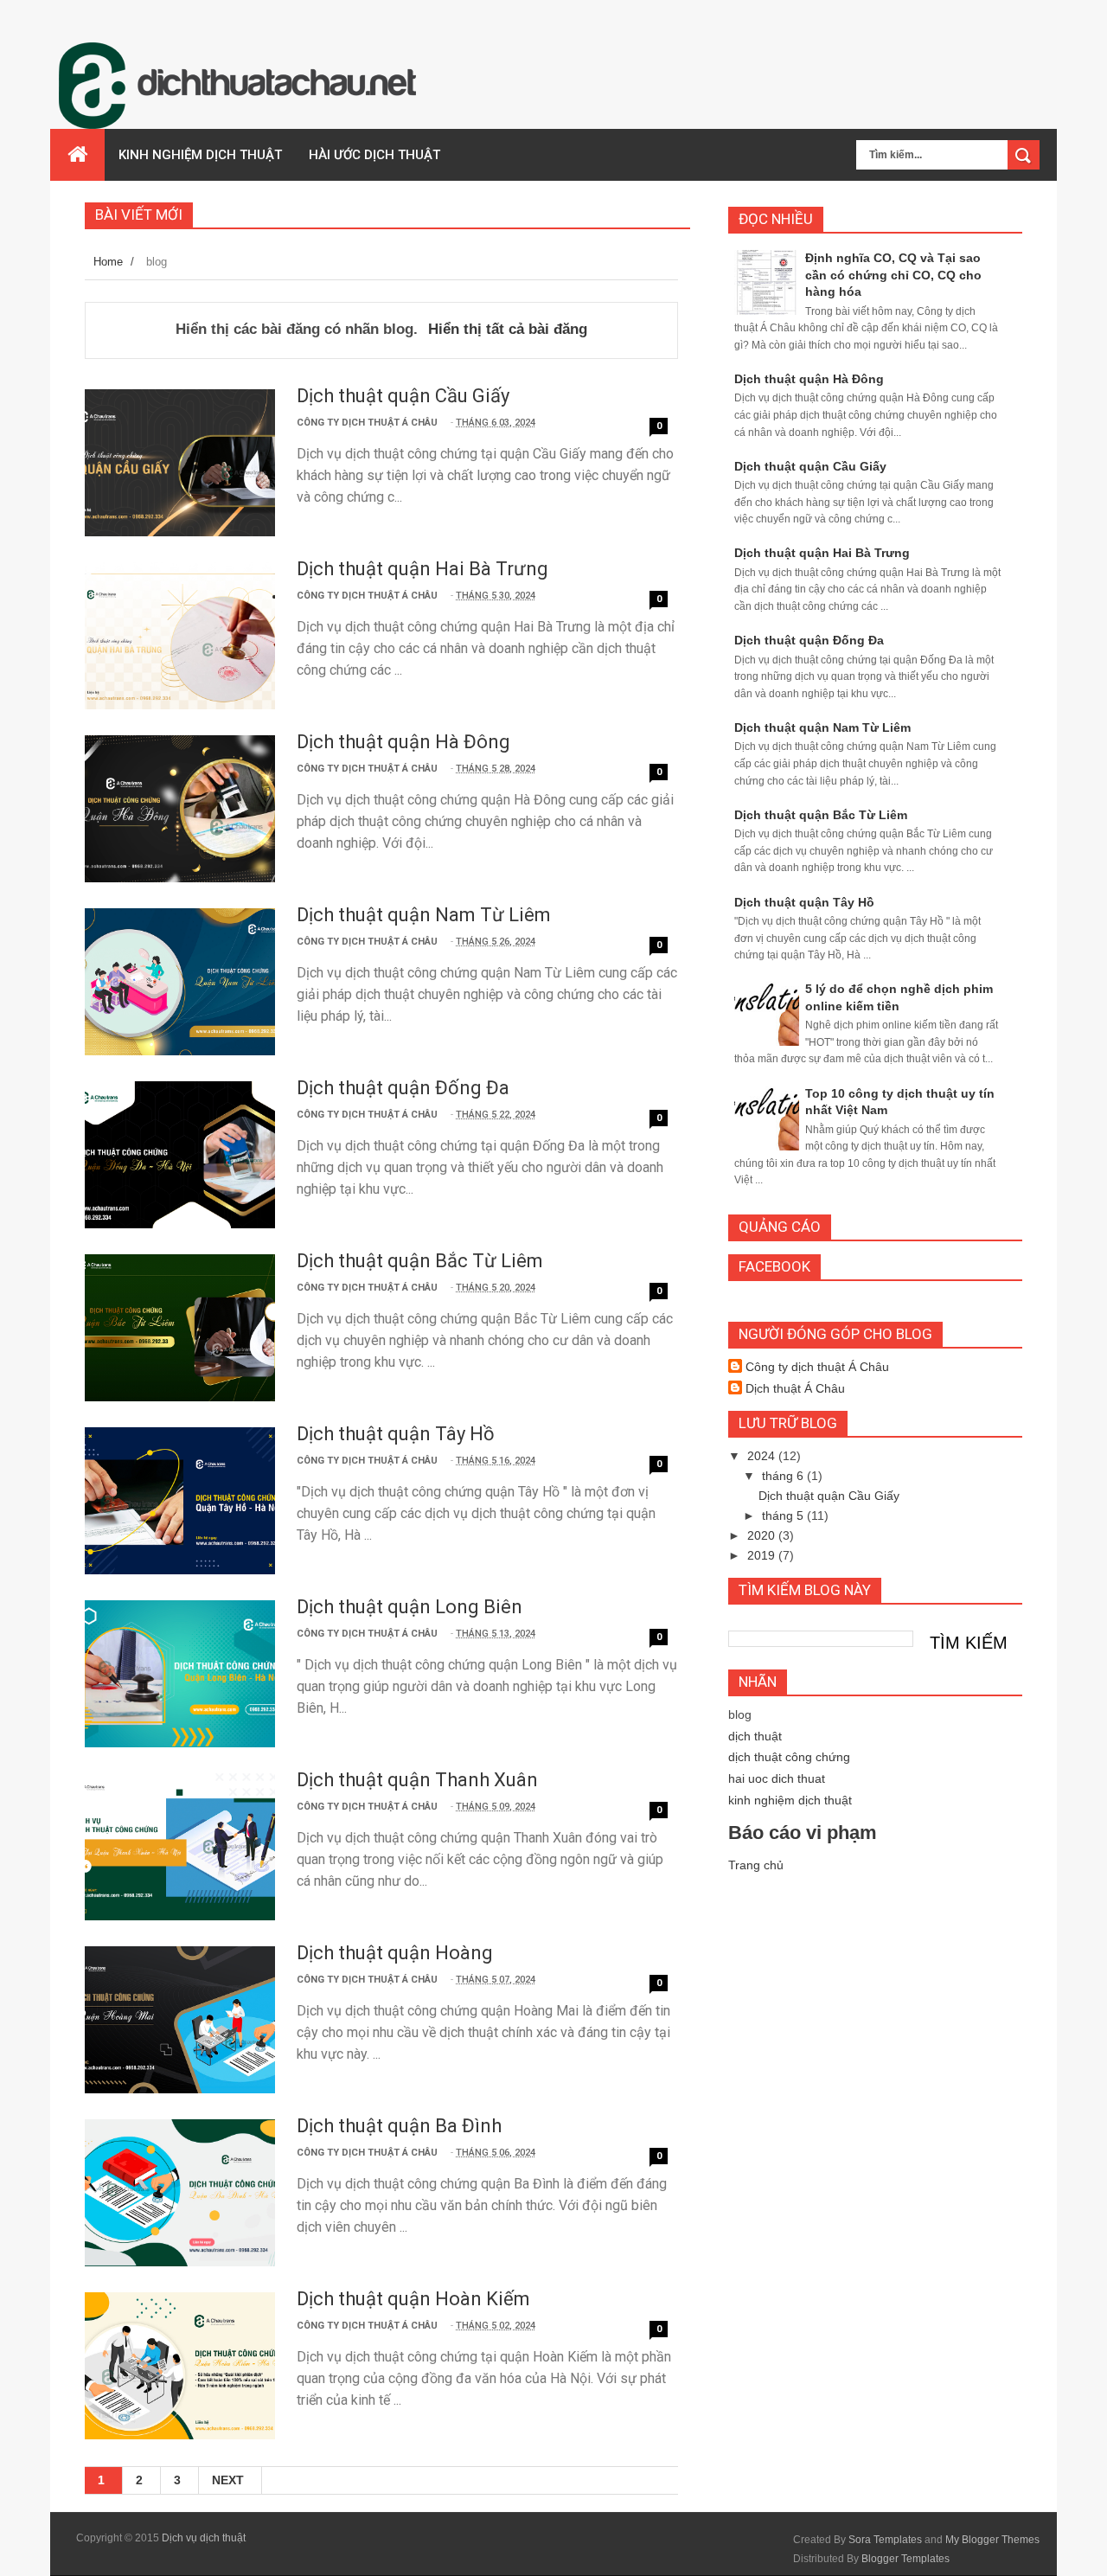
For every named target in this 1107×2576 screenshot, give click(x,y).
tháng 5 (784, 1515)
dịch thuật (755, 1736)
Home (108, 262)
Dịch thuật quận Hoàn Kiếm (413, 2299)
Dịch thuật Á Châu (795, 1388)
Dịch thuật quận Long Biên (410, 1607)
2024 (763, 1456)
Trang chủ (756, 1865)
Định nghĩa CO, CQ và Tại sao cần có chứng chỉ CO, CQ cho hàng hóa (893, 275)
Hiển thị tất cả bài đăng (508, 329)
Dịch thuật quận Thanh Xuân (417, 1780)
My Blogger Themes (992, 2540)
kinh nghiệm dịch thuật (790, 1800)
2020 (763, 1535)
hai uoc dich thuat (777, 1778)
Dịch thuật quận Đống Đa (403, 1088)
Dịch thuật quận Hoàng (395, 1953)
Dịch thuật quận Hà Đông (403, 742)
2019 (763, 1555)
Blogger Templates (905, 2559)
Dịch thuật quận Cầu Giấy (403, 396)
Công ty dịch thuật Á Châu (817, 1367)
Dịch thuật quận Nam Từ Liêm (424, 915)
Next (228, 2480)
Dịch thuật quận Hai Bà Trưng (422, 569)
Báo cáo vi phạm (803, 1833)
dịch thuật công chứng (789, 1757)
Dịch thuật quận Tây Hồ (396, 1434)
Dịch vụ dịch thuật (204, 2538)
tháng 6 (784, 1476)
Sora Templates (885, 2540)
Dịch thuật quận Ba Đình (399, 2126)
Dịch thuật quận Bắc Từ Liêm (420, 1261)
